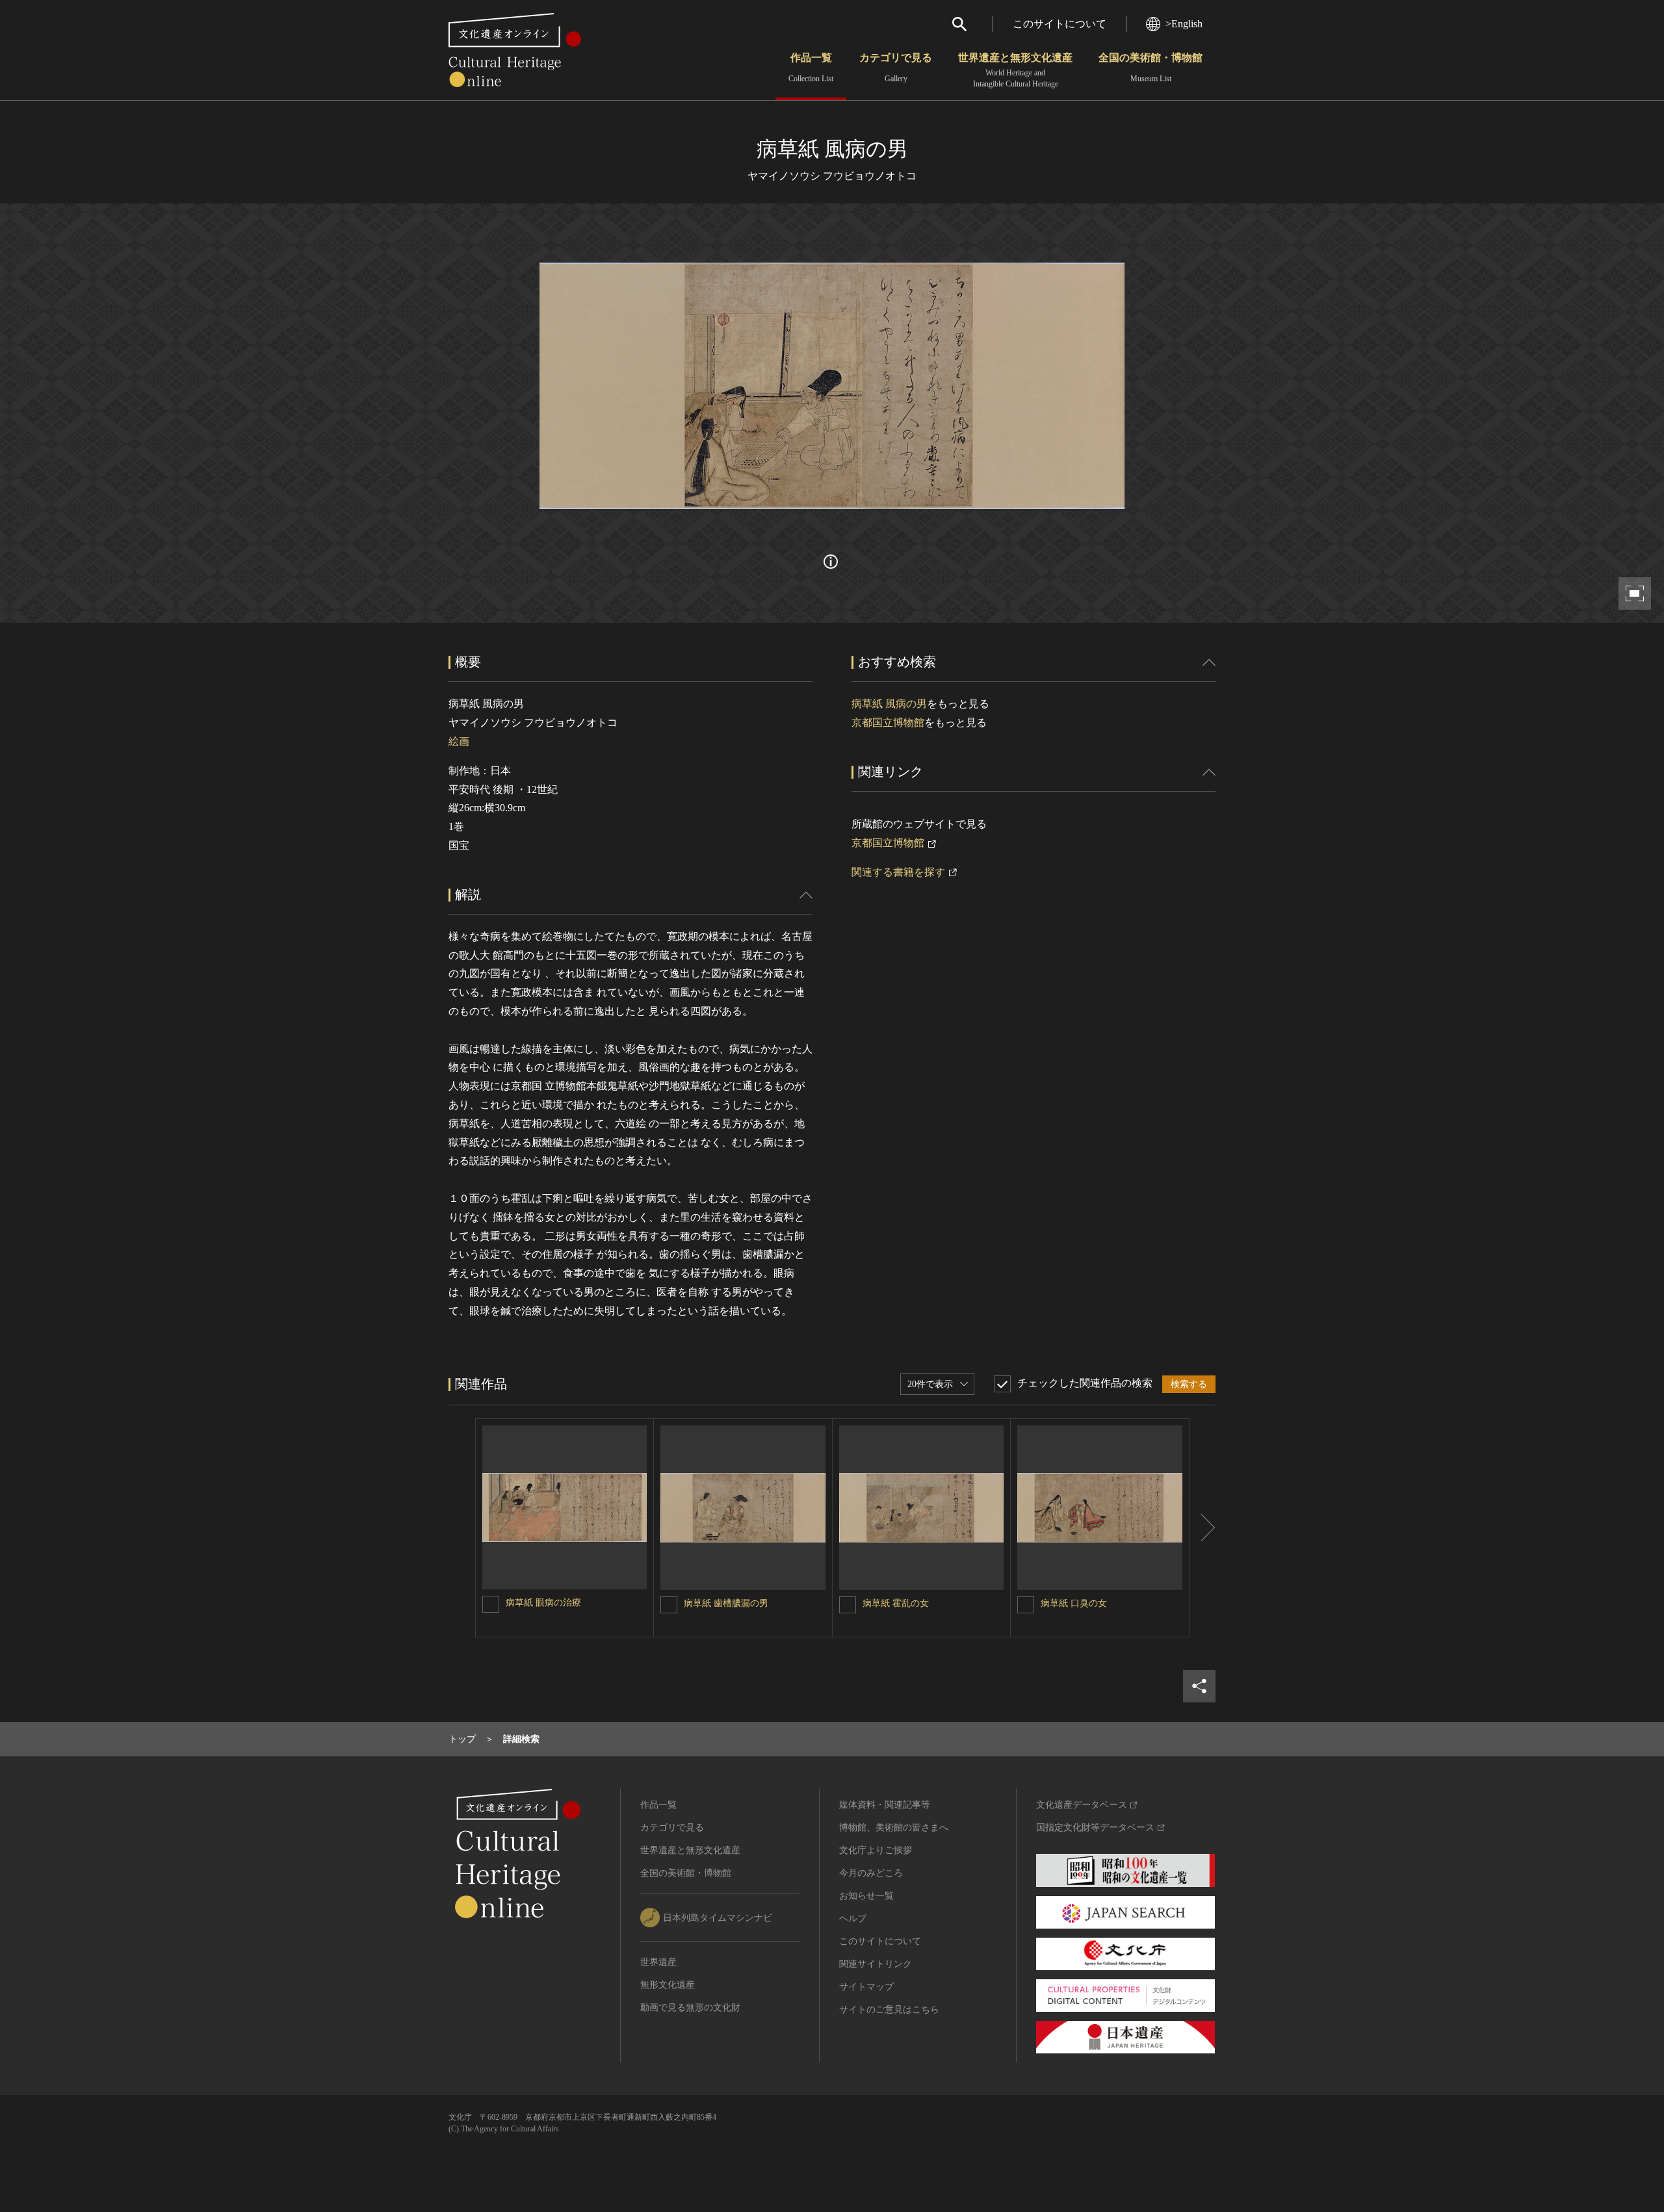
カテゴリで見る (896, 68)
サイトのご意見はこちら (889, 2010)
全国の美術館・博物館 (1150, 68)
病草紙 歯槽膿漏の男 (726, 1603)
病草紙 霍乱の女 (896, 1603)
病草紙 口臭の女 (1074, 1603)
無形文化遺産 (668, 1985)
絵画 (459, 741)
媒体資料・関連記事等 (885, 1805)
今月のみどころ (871, 1873)
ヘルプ (853, 1919)
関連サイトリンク (876, 1964)
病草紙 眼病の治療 (543, 1603)
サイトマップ (866, 1987)
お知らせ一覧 (866, 1896)
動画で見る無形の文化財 (690, 2008)
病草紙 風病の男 (889, 704)
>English (1184, 24)
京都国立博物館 (888, 722)
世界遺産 (658, 1962)
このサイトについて (1059, 24)
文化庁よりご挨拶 (876, 1850)
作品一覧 (811, 68)
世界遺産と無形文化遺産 (1015, 70)
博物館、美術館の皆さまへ (894, 1828)
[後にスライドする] (1202, 1528)
